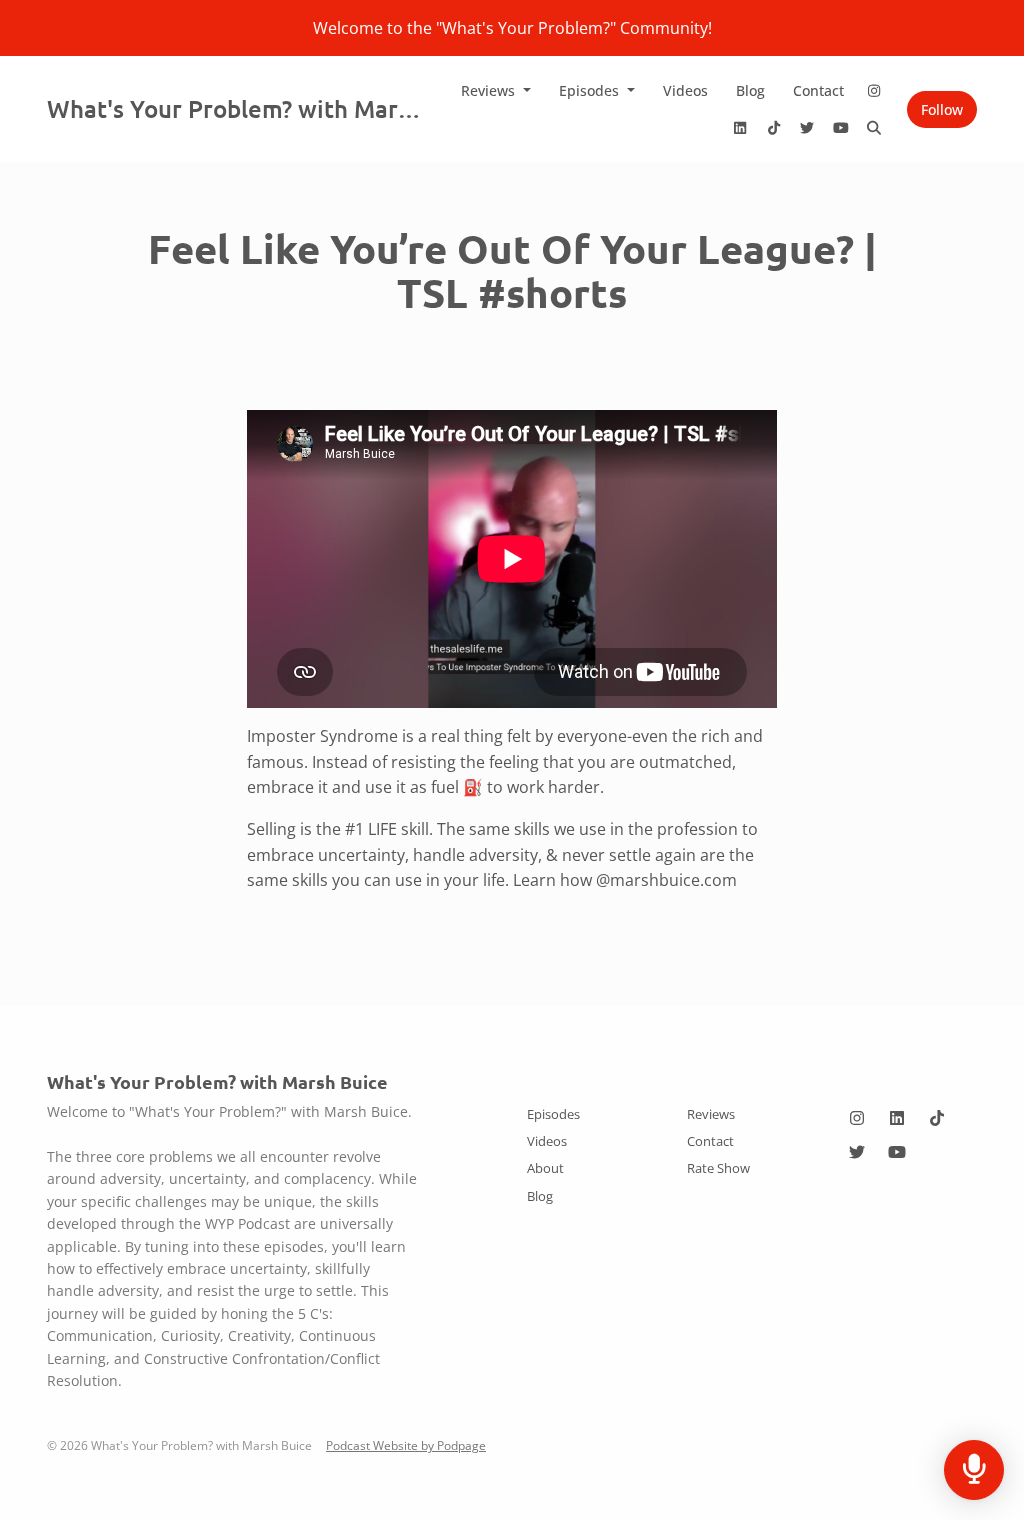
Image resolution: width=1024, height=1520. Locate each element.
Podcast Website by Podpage (406, 1445)
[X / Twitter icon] (857, 1152)
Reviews (490, 90)
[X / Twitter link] (808, 127)
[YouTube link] (841, 127)
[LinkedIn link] (741, 127)
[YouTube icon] (897, 1152)
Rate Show (718, 1168)
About (545, 1168)
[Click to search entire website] (875, 127)
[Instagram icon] (857, 1118)
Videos (685, 90)
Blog (750, 90)
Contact (818, 90)
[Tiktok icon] (937, 1118)
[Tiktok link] (774, 127)
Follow (942, 109)
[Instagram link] (875, 90)
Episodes (591, 90)
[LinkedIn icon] (897, 1118)
